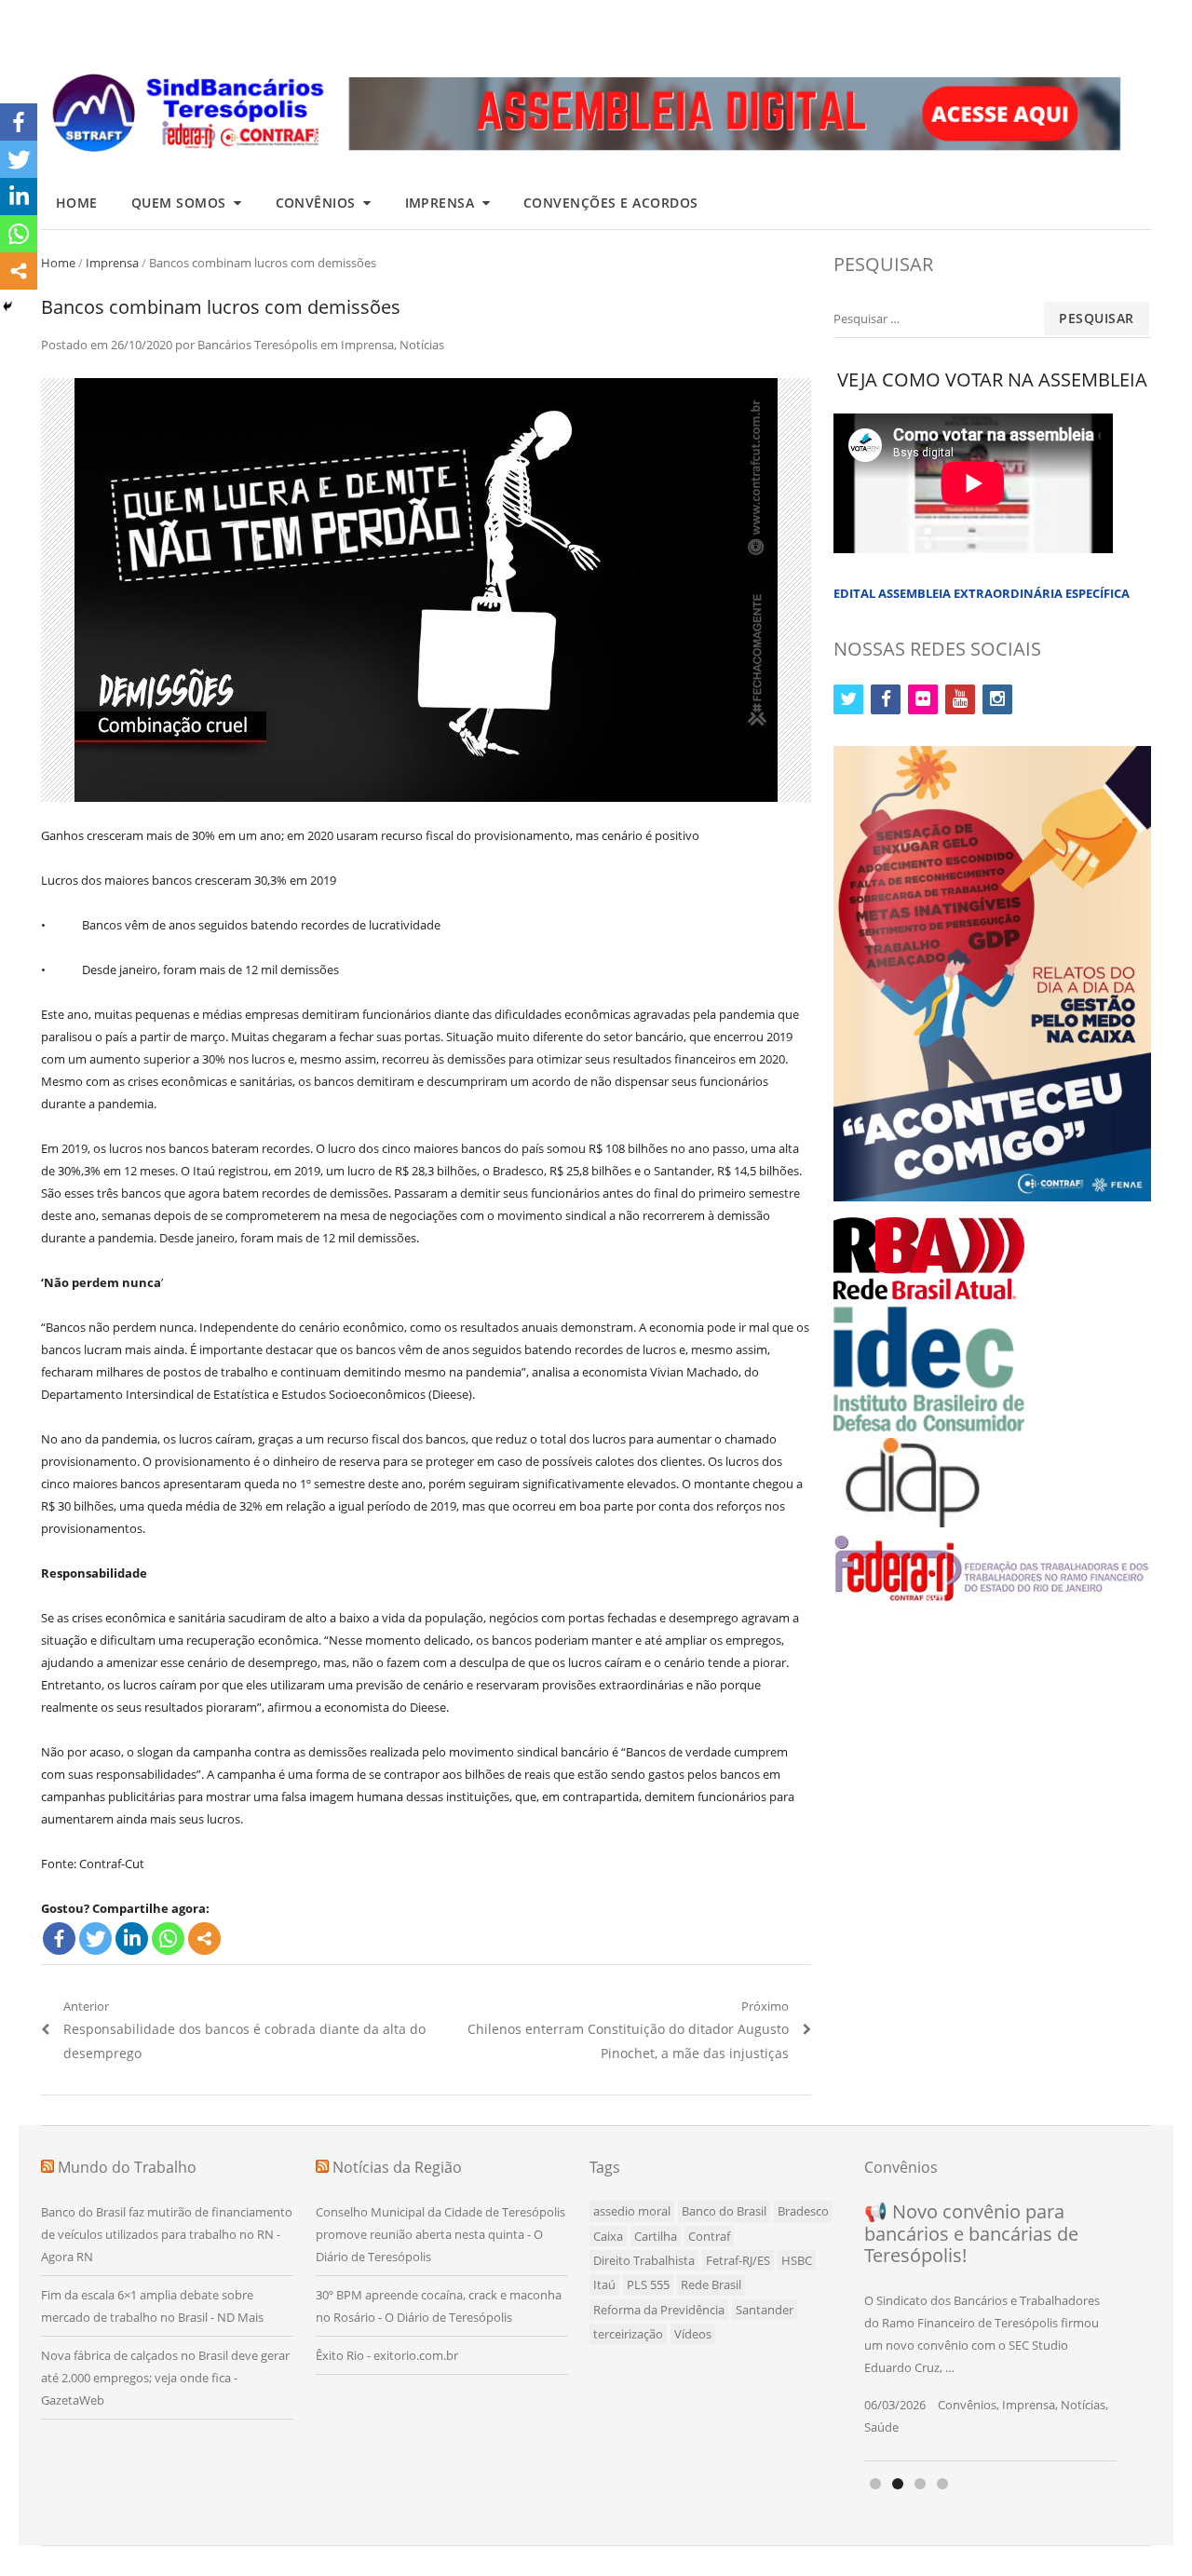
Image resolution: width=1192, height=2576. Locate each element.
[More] (204, 1939)
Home (77, 203)
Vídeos (693, 2334)
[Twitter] (95, 1939)
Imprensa (440, 203)
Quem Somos (179, 203)
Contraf (709, 2236)
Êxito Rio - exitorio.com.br (387, 2355)
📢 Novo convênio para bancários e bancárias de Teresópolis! (971, 2233)
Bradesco (803, 2211)
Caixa (608, 2236)
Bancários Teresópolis (257, 345)
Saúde (881, 2427)
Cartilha (656, 2236)
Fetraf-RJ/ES (738, 2260)
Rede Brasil (711, 2285)
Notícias (422, 345)
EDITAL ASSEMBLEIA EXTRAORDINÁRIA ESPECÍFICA (982, 593)
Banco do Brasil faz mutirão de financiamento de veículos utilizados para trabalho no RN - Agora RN (167, 2234)
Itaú (604, 2285)
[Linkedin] (132, 1939)
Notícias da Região (397, 2167)
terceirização (628, 2334)
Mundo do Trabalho (127, 2167)
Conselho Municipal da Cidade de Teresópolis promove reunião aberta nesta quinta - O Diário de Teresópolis (440, 2234)
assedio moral (632, 2211)
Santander (765, 2310)
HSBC (797, 2260)
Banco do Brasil (724, 2211)
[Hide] (7, 306)
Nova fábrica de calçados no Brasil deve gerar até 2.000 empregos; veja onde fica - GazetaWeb (165, 2378)
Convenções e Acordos (611, 203)
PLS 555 (648, 2285)
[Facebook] (59, 1939)
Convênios (316, 203)
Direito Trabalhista (644, 2260)
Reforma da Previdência (659, 2310)
